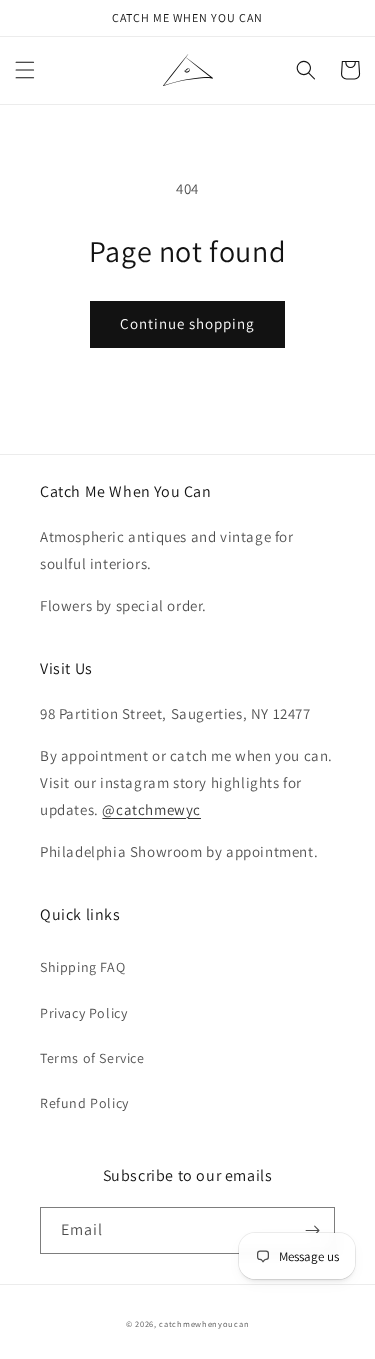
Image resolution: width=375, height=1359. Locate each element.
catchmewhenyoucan (204, 1323)
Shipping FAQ (82, 967)
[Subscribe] (312, 1230)
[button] (25, 70)
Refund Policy (84, 1103)
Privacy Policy (83, 1013)
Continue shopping (187, 323)
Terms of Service (92, 1058)
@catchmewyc (151, 809)
